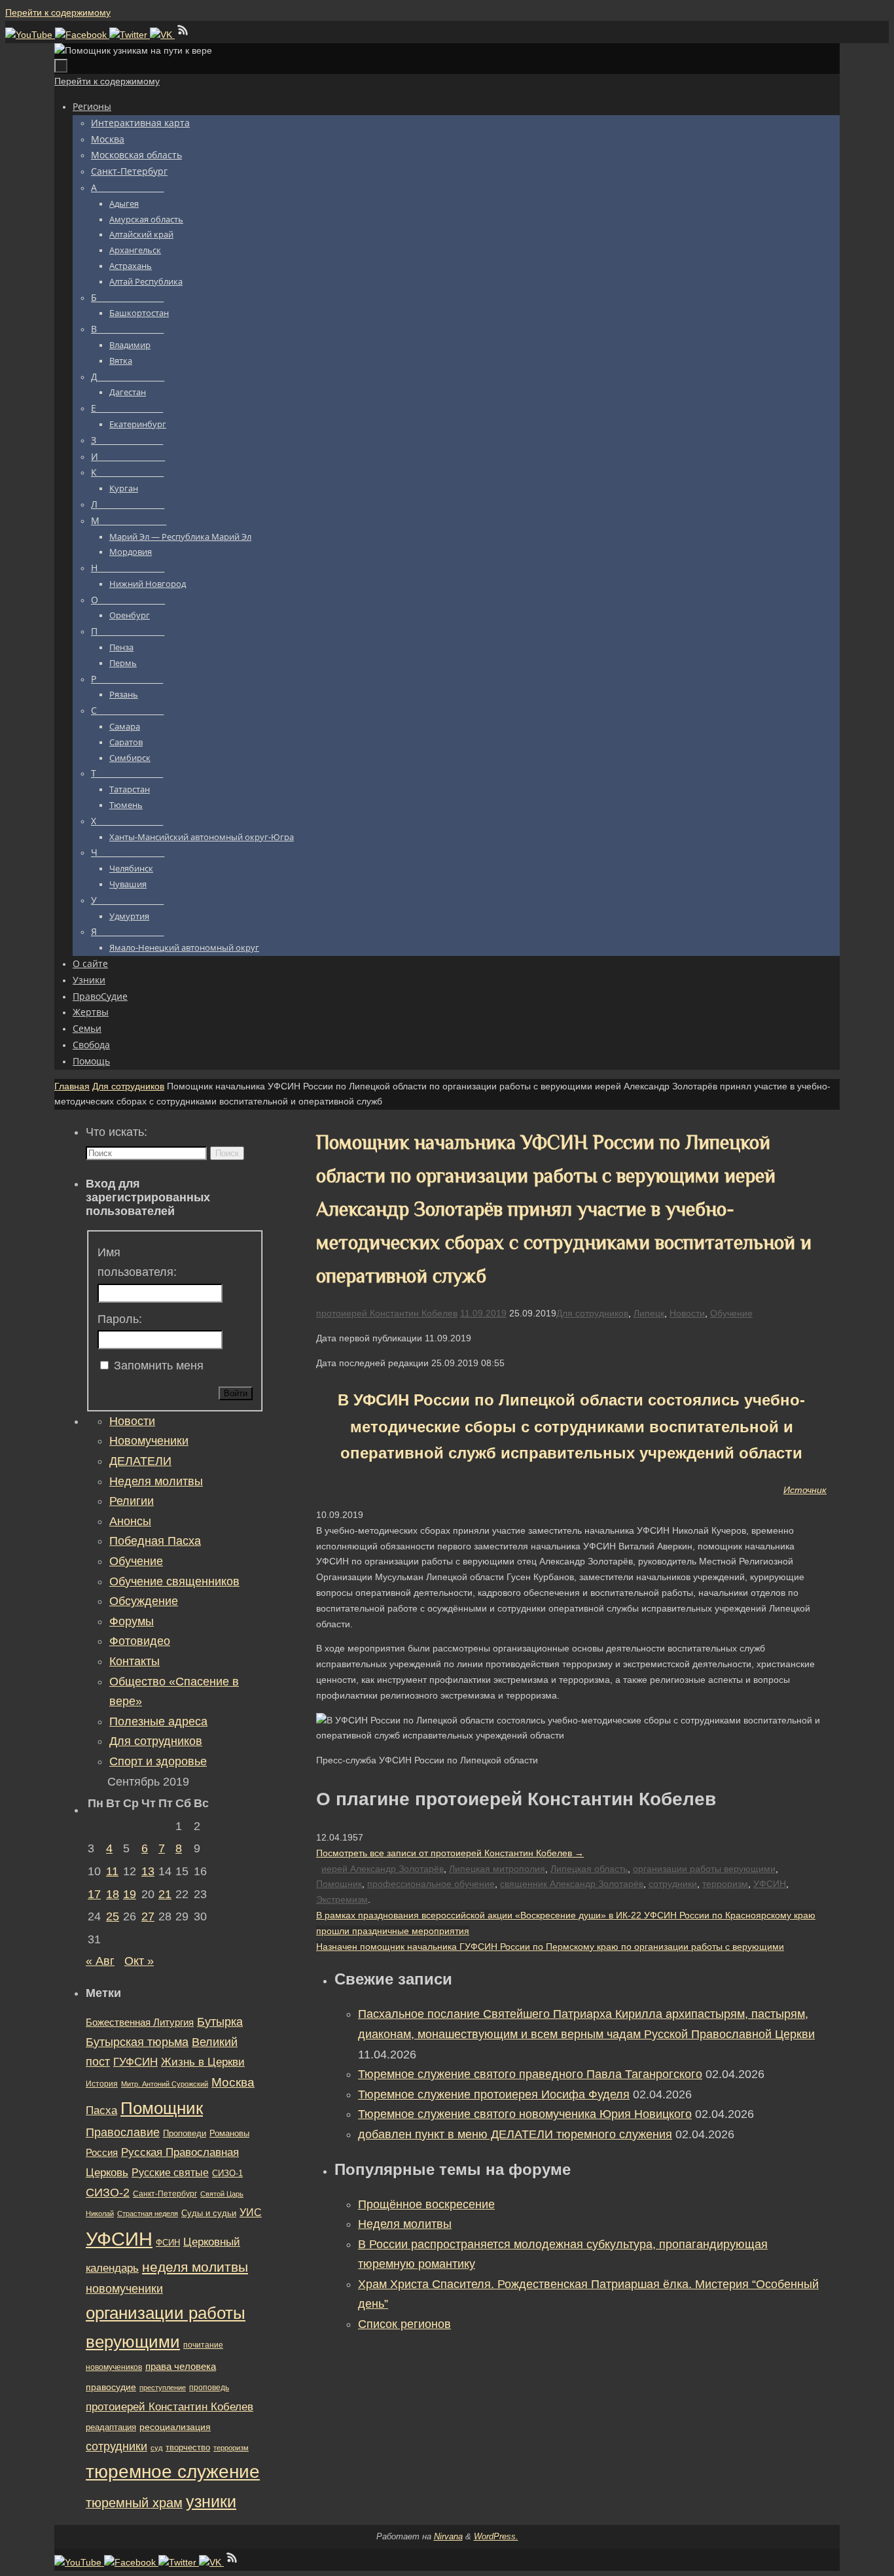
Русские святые (170, 2173)
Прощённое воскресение (426, 2204)
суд (156, 2448)
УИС (251, 2213)
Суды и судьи (209, 2214)
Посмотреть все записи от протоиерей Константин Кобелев (450, 1853)
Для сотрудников (128, 1086)
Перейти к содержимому (58, 12)
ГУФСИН (135, 2062)
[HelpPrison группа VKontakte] (162, 35)
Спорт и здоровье (158, 1761)
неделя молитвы (195, 2267)
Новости (687, 1313)
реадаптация (111, 2427)
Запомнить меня (159, 1366)
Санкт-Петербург (165, 2194)
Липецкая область (589, 1869)
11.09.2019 (483, 1313)
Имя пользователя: (137, 1262)
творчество (188, 2447)
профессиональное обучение (431, 1884)
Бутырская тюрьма (137, 2042)
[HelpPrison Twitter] (130, 35)
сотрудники (673, 1884)
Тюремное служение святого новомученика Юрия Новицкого (525, 2114)
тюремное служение (173, 2472)
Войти (236, 1393)
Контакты (134, 1661)
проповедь (209, 2388)
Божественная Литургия (140, 2022)
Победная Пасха (155, 1541)
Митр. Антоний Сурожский (165, 2084)
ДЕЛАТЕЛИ (140, 1461)
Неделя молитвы (405, 2224)
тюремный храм (134, 2503)
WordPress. (496, 2536)
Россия (102, 2152)
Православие (123, 2132)
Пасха (101, 2110)
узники (211, 2501)
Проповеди (185, 2134)
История (102, 2084)
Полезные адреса (158, 1721)
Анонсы (130, 1521)
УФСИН (770, 1884)
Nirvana (448, 2536)
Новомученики (149, 1441)
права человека (181, 2366)
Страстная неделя (148, 2214)
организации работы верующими (704, 1869)
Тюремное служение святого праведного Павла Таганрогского (530, 2074)
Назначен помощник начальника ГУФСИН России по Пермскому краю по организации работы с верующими (550, 1947)
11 (112, 1871)
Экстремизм (342, 1899)
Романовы (229, 2133)
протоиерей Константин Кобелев (387, 1313)
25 (113, 1916)
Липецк (649, 1313)
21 (165, 1894)
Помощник (339, 1884)
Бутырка (220, 2022)
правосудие (111, 2387)
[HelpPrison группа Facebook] (82, 35)
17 (94, 1894)
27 (148, 1916)
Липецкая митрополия (497, 1869)
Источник (805, 1490)
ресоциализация (175, 2427)
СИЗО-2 (108, 2193)
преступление (163, 2388)
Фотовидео (140, 1641)
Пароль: (120, 1319)
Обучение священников (174, 1581)
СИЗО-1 (227, 2174)
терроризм (725, 1884)
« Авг (100, 1961)
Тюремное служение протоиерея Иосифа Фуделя (494, 2094)
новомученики (124, 2288)
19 (130, 1894)
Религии (132, 1501)
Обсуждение (144, 1601)
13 (148, 1871)
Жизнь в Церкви (203, 2062)
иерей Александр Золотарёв (383, 1869)
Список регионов (404, 2324)
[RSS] (183, 35)
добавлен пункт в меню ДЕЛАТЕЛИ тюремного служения (515, 2134)
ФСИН (168, 2243)
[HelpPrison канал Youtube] (30, 35)
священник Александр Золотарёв (572, 1884)
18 (113, 1894)
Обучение (731, 1313)
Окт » (139, 1961)
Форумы (132, 1621)
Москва (233, 2082)
